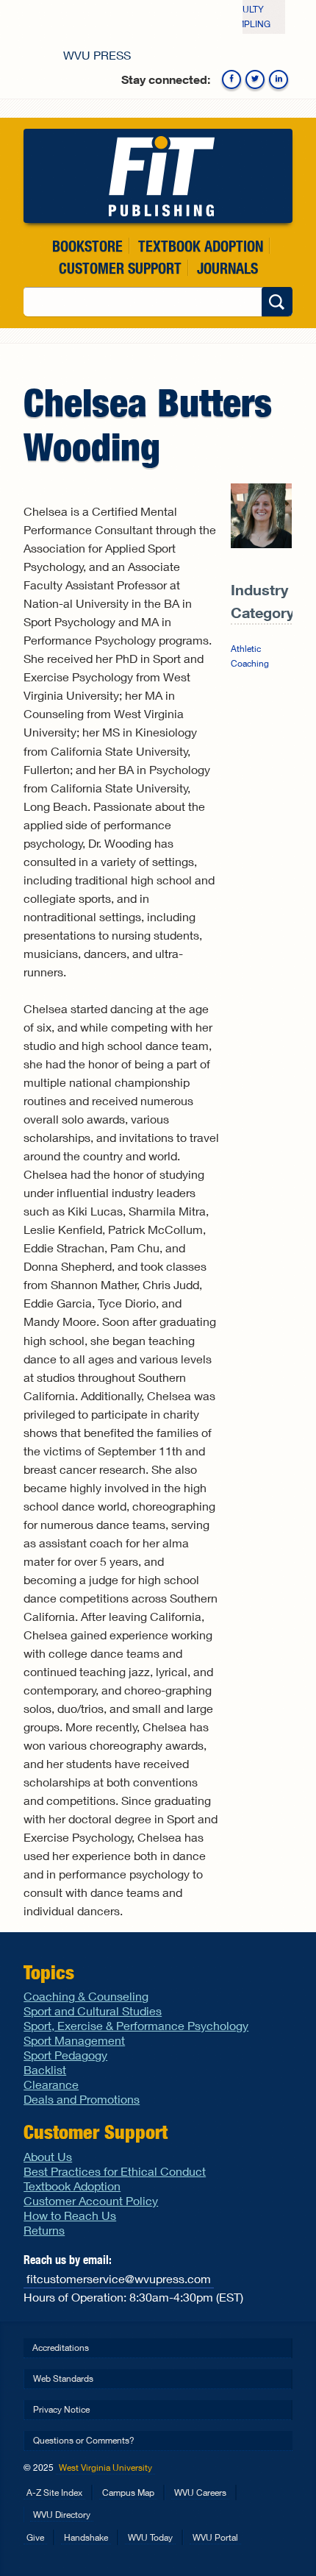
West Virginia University (105, 2467)
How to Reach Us (70, 2215)
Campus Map (128, 2492)
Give (35, 2537)
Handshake (86, 2537)
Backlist (45, 2069)
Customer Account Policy (91, 2200)
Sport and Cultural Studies (93, 2011)
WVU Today (150, 2537)
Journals (227, 268)
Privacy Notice (61, 2409)
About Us (48, 2156)
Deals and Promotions (82, 2099)
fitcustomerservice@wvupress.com (119, 2278)
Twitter (255, 79)
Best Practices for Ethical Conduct (115, 2171)
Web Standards (63, 2378)
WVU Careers (200, 2492)
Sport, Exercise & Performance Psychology (136, 2025)
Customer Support (120, 268)
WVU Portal (215, 2537)
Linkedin (279, 79)
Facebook (231, 79)
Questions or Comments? (84, 2440)
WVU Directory (62, 2515)
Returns (44, 2230)
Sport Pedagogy (65, 2055)
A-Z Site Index (54, 2492)
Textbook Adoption (201, 246)
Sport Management (74, 2040)
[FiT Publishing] (158, 176)
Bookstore (87, 246)
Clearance (51, 2084)
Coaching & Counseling (86, 1996)
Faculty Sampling (248, 17)
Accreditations (61, 2348)
